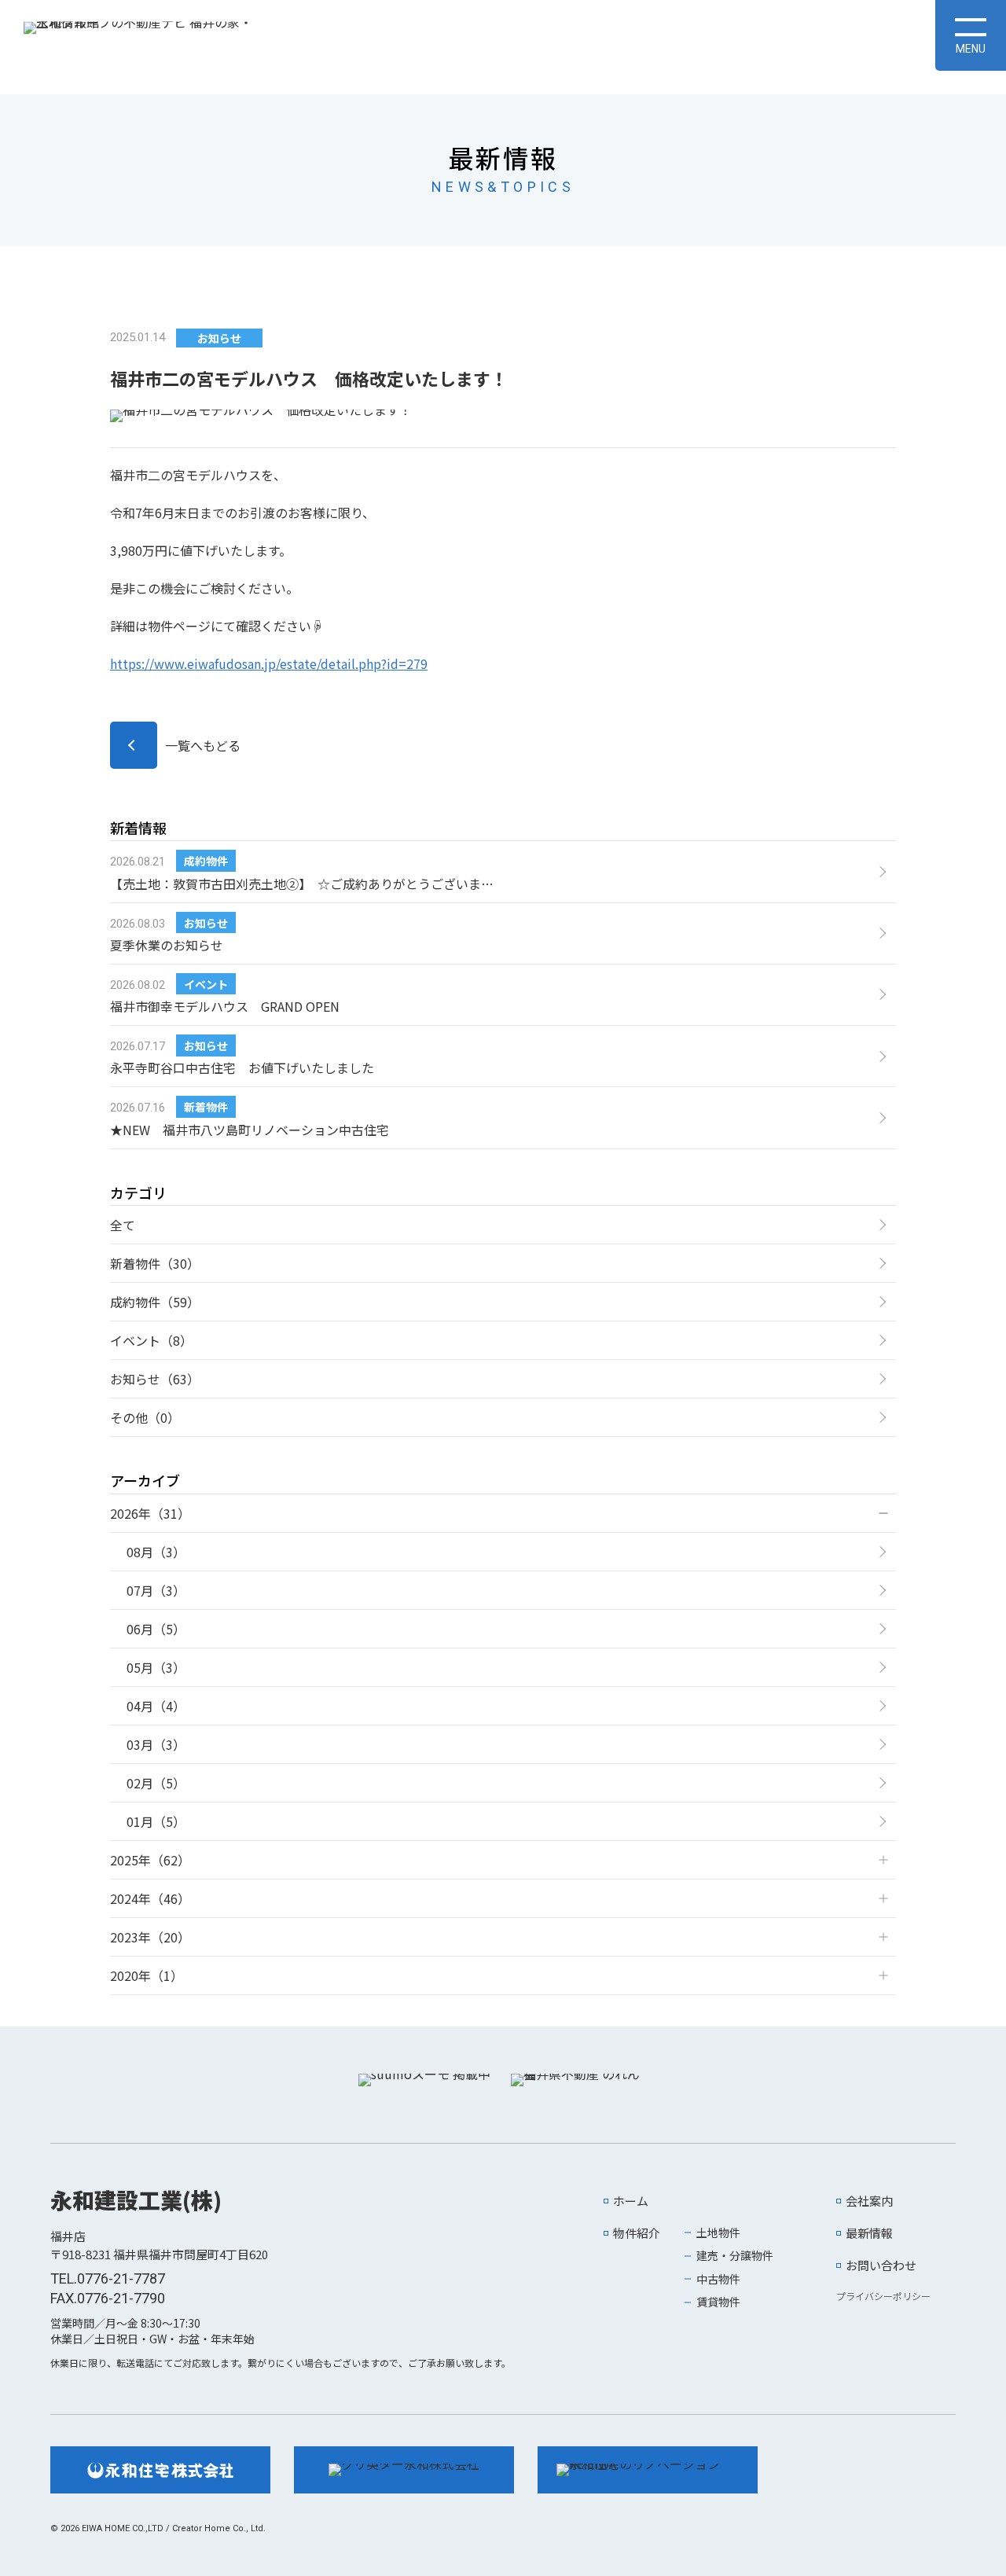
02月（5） (156, 1783)
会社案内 (869, 2201)
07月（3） (156, 1590)
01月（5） (156, 1821)
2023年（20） (150, 1937)
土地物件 (718, 2232)
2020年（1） (147, 1975)
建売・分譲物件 (735, 2255)
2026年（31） (150, 1513)
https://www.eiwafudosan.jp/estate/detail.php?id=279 (269, 663)
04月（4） (156, 1706)
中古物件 (718, 2279)
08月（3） (156, 1552)
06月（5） (156, 1629)
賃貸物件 (718, 2302)
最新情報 (869, 2233)
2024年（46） (150, 1898)
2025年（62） (150, 1860)
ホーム (631, 2201)
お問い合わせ (881, 2265)
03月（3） (156, 1744)
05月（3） (156, 1667)
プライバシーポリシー (883, 2296)
